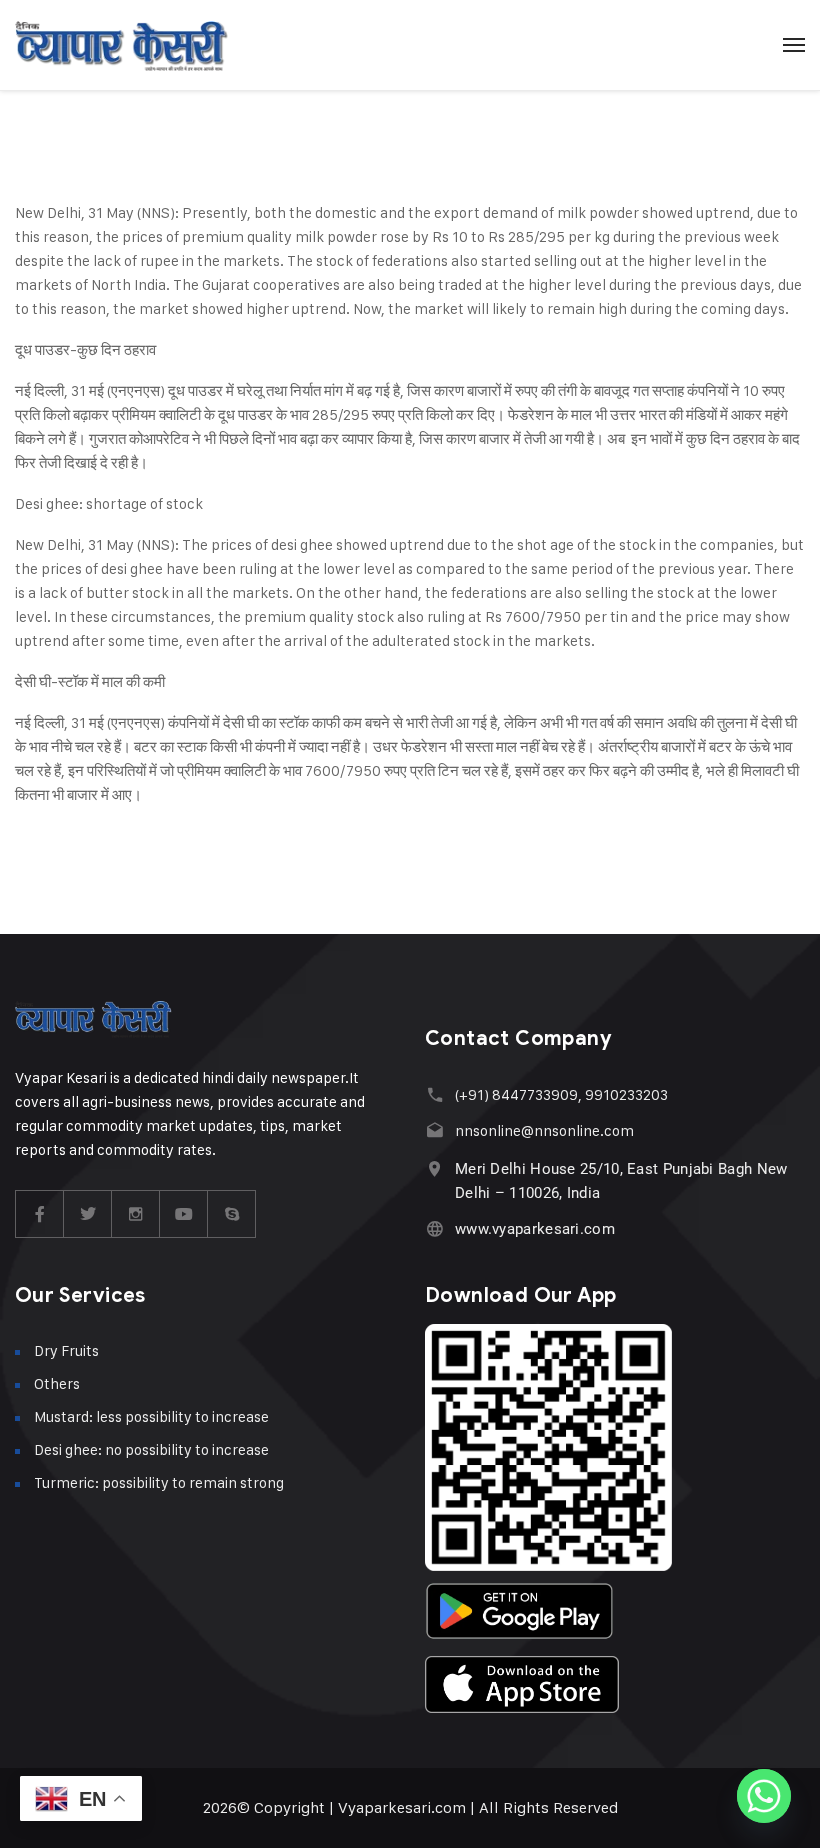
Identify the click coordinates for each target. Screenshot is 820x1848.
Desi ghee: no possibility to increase (151, 1449)
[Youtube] (184, 1214)
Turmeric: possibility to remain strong (159, 1482)
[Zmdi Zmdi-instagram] (136, 1214)
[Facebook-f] (40, 1214)
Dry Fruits (66, 1350)
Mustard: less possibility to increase (151, 1416)
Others (57, 1383)
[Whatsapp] (764, 1796)
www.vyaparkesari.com (535, 1229)
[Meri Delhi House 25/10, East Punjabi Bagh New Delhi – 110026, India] (434, 1168)
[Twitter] (88, 1214)
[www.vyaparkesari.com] (434, 1228)
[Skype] (232, 1214)
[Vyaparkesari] (121, 45)
